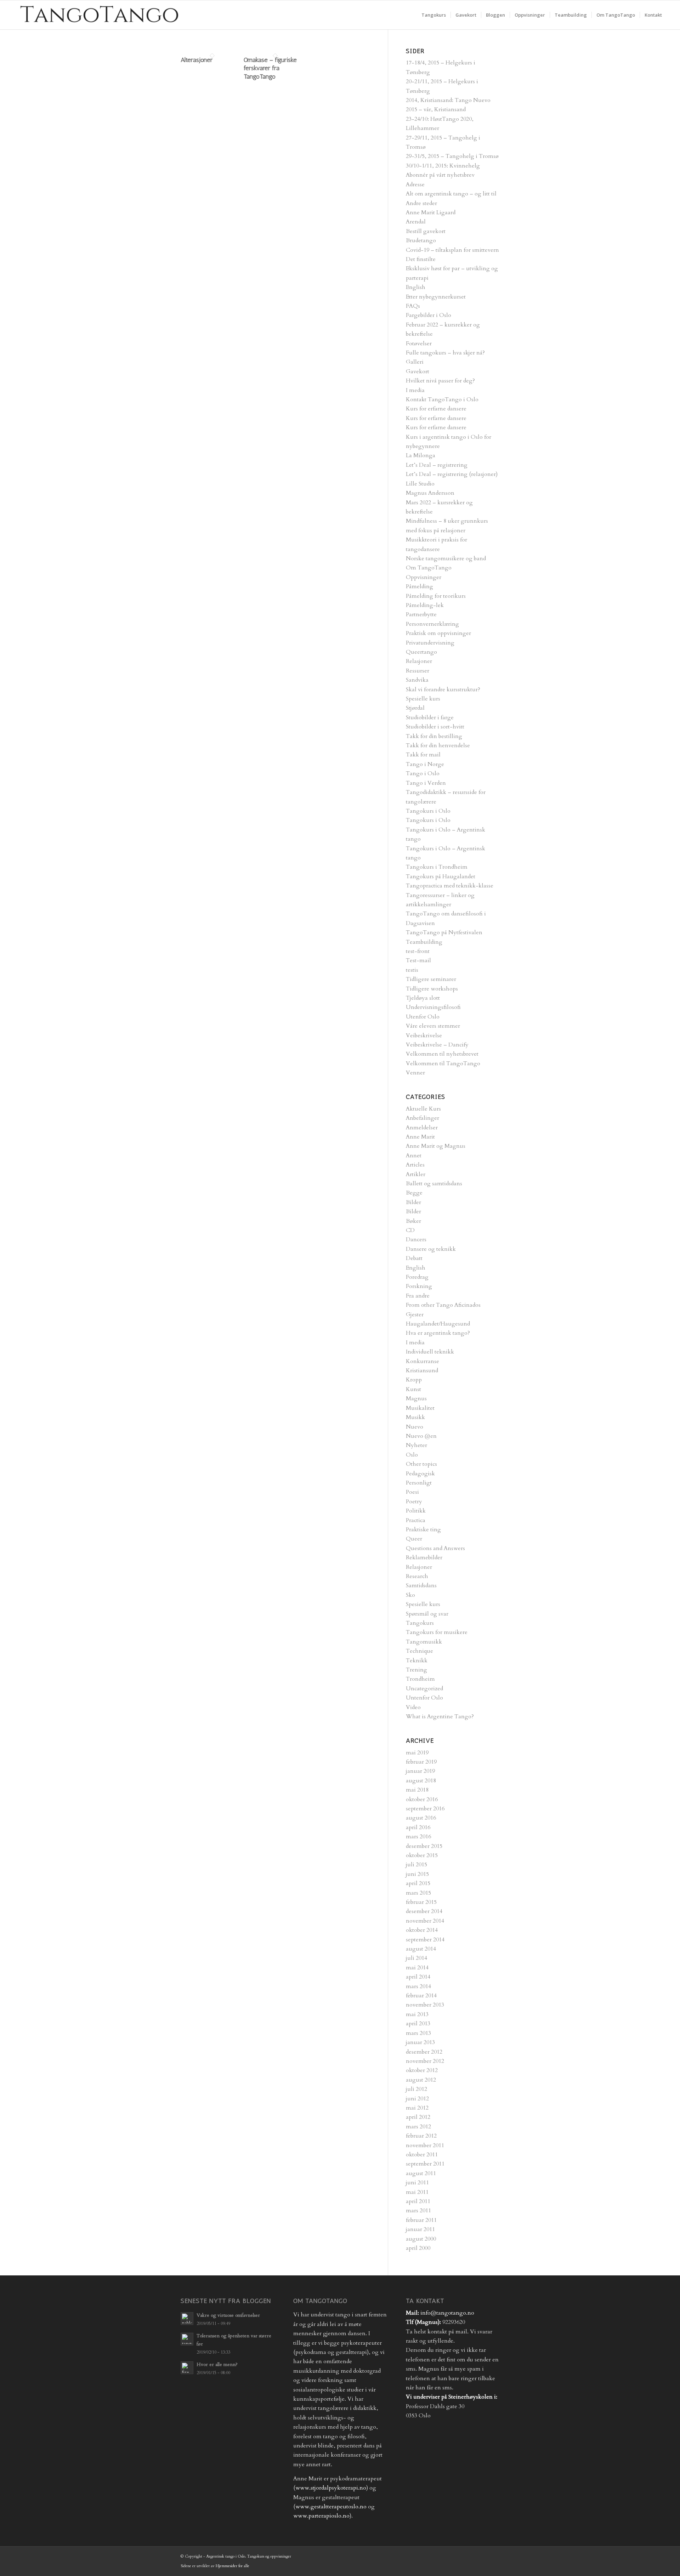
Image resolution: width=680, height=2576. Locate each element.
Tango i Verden (426, 783)
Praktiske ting (423, 1530)
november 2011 (425, 2145)
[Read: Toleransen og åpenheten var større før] (187, 2339)
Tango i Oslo (423, 773)
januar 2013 (420, 2042)
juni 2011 (417, 2183)
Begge (414, 1193)
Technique (420, 1651)
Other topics (421, 1464)
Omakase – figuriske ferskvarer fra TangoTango (270, 68)
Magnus (416, 1398)
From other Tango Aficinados (443, 1305)
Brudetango (421, 240)
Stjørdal (415, 708)
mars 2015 (418, 1893)
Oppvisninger (424, 577)
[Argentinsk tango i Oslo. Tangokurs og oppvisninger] (98, 15)
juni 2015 (417, 1874)
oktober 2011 (422, 2155)
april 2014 (418, 1977)
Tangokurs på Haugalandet (441, 876)
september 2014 (425, 1940)
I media (415, 390)
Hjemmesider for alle (233, 2566)
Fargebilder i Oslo (429, 315)
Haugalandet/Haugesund (438, 1324)
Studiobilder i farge (430, 717)
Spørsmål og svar (427, 1614)
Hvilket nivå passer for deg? (440, 381)
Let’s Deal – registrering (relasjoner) (452, 474)
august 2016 (421, 1818)
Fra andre (418, 1296)
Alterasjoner (197, 60)
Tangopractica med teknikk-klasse (450, 886)
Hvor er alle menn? (217, 2365)
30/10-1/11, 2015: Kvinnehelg (443, 166)
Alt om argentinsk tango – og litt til (451, 194)
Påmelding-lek (425, 605)
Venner (415, 1073)
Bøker (413, 1221)
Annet (414, 1156)
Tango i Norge (425, 764)
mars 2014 (418, 1986)
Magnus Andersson (430, 493)
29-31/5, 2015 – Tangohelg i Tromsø (452, 156)
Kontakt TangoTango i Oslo (442, 399)
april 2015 (418, 1883)
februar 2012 (421, 2136)
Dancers (416, 1239)
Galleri (415, 362)
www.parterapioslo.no (321, 2516)
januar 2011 (420, 2229)
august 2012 (421, 2080)
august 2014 (421, 1949)
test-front (418, 951)
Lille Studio (420, 484)
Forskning (419, 1286)
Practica (416, 1520)
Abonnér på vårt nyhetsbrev (440, 175)
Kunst (413, 1389)
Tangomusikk (424, 1642)
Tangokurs (420, 1623)
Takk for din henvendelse (438, 745)
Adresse (415, 185)
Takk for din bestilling (434, 736)
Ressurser (418, 671)
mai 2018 (417, 1790)
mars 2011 (418, 2211)
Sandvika (417, 680)
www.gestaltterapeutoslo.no (331, 2507)
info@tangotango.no (447, 2313)
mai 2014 (417, 1968)
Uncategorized (424, 1689)
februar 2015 (421, 1902)
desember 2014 (424, 1911)
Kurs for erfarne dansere (436, 409)
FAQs (413, 306)
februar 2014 (421, 1996)
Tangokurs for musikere (437, 1632)
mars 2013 (418, 2033)
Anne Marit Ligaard (431, 212)
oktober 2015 (422, 1855)
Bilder (413, 1202)
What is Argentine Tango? (440, 1717)
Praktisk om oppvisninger (438, 633)
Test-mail (418, 960)
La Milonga (421, 455)
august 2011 (421, 2173)
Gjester (415, 1315)
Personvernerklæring (432, 624)
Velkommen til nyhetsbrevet (442, 1054)
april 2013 (418, 2024)
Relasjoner (419, 661)
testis (412, 970)
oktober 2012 (422, 2070)
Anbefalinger (423, 1118)
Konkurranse (423, 1361)
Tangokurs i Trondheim (437, 867)
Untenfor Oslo (424, 1698)
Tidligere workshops (432, 989)
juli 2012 (416, 2089)
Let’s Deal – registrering (437, 465)
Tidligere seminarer (431, 979)
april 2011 (418, 2201)
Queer (414, 1539)
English (416, 287)
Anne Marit (420, 1137)
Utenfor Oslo (423, 1017)
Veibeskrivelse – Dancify (437, 1045)
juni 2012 (417, 2099)
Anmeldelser (422, 1128)
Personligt (419, 1483)
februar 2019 (421, 1762)
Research (417, 1576)
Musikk (415, 1417)
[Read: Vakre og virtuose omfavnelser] (187, 2319)
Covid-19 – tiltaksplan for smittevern (452, 250)
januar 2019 (420, 1771)
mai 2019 (417, 1753)
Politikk (416, 1511)
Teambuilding (424, 942)
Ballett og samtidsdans (434, 1184)
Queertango (421, 652)
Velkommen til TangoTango (443, 1063)
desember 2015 (424, 1846)
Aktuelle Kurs (423, 1109)
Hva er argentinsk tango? (438, 1333)
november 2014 (425, 1921)
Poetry (414, 1502)
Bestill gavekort (426, 231)
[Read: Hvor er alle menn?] (187, 2368)
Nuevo (415, 1427)
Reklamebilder (424, 1557)
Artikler (416, 1174)
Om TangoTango (429, 568)
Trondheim (420, 1679)
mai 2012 (417, 2108)
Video (413, 1707)
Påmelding (420, 586)
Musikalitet (420, 1408)
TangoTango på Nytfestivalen (444, 932)
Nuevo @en (421, 1436)
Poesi (412, 1492)
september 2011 (425, 2164)
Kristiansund (422, 1371)
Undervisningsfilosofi (433, 1007)
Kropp (414, 1380)
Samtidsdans (421, 1585)
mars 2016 (418, 1837)
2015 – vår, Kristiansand (436, 109)
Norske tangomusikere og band (446, 558)
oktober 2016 (422, 1799)
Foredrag (417, 1277)
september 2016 (425, 1809)
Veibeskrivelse (424, 1035)
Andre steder (421, 203)
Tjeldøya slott (423, 998)
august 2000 (421, 2239)
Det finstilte (421, 259)
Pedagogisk (420, 1474)
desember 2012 (424, 2052)
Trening (416, 1670)
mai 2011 (417, 2192)
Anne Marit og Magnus (436, 1146)
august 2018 (421, 1781)
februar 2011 (421, 2220)
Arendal (416, 222)
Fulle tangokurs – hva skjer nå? (445, 353)
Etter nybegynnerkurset (436, 297)
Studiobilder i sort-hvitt (435, 727)
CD (410, 1230)
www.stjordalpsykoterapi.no (331, 2488)
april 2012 (418, 2117)
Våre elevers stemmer (433, 1026)
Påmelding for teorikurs (436, 596)
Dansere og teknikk (431, 1249)
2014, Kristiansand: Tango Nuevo (448, 100)
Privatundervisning (430, 643)
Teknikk (417, 1661)
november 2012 (425, 2061)
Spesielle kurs (423, 699)
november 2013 (425, 2005)
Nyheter (416, 1445)
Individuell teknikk (430, 1352)
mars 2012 (418, 2127)
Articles (415, 1165)
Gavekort (418, 371)
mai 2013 (417, 2014)
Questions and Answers (435, 1548)
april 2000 (418, 2248)
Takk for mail (423, 755)
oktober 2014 (422, 1930)
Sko (410, 1595)
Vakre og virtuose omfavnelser (228, 2315)
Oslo (412, 1455)
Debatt (414, 1258)
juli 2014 (416, 1958)
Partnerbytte (421, 614)
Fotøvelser (419, 344)
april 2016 (418, 1827)
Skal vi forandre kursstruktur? (443, 690)
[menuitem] (434, 15)
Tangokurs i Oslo (428, 811)
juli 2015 (416, 1865)
